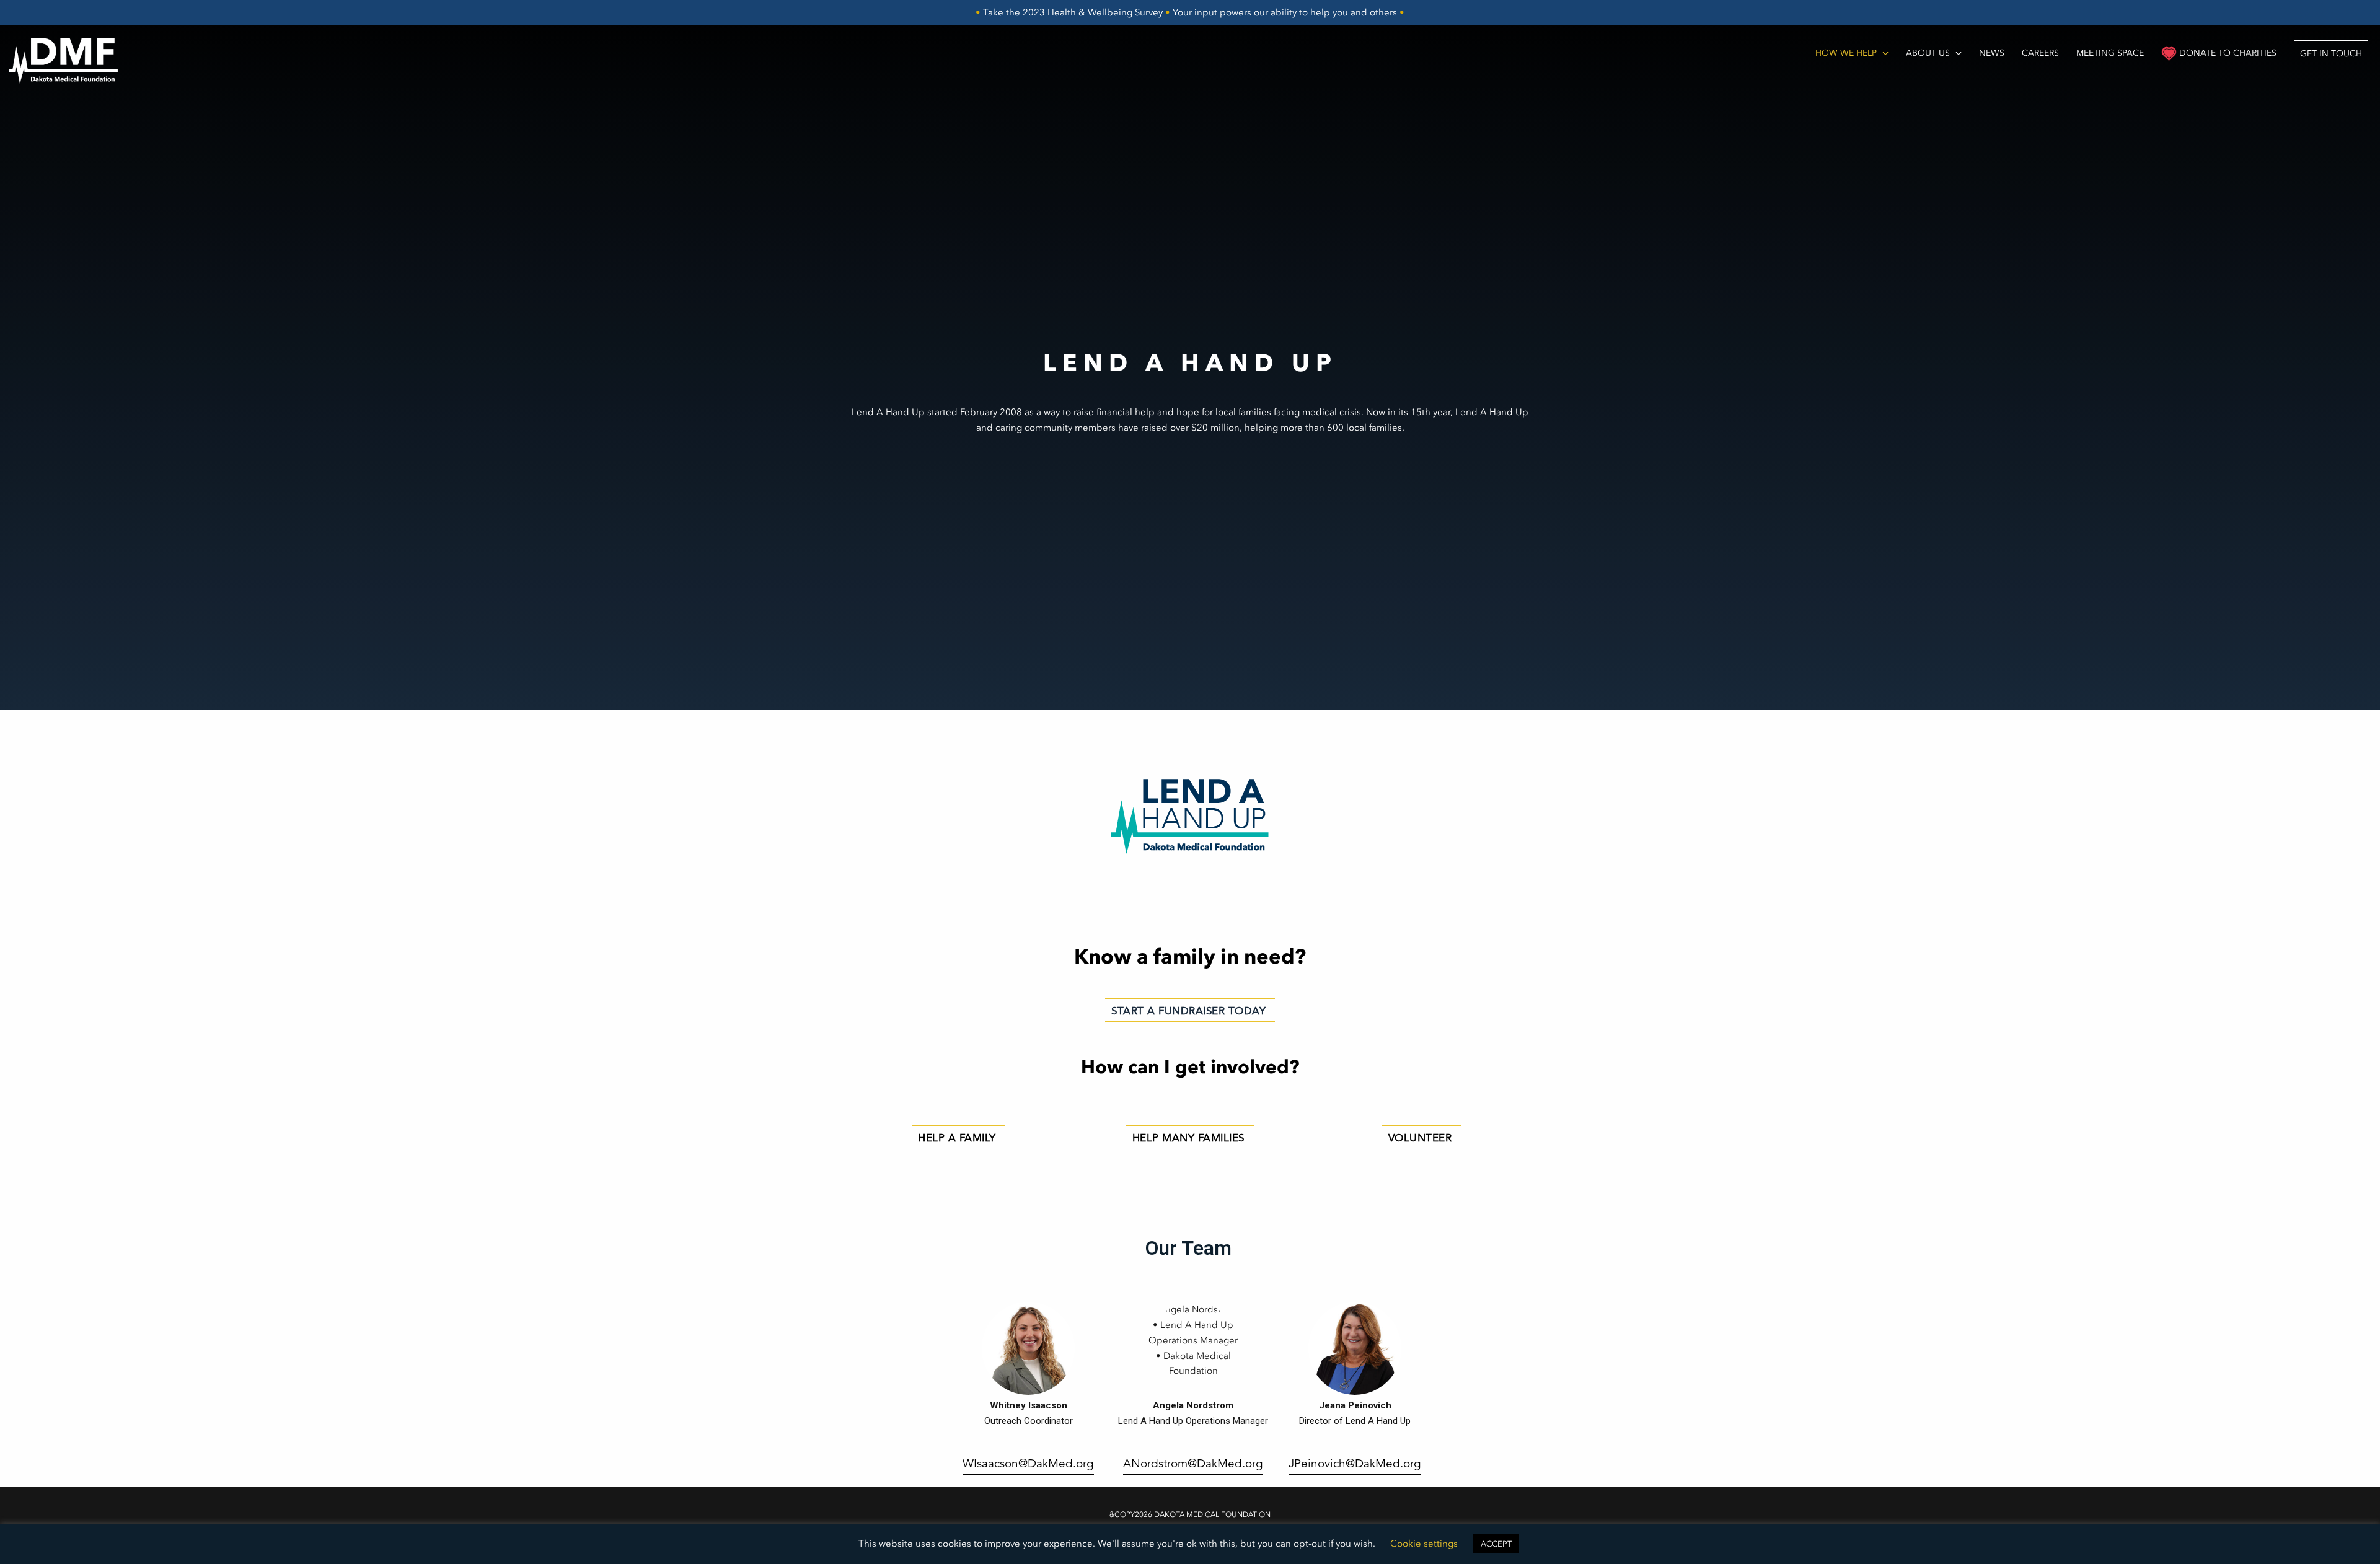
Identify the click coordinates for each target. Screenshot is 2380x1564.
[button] (2331, 53)
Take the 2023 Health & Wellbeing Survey (1073, 12)
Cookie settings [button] (1424, 1544)
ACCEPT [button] (1496, 1544)
